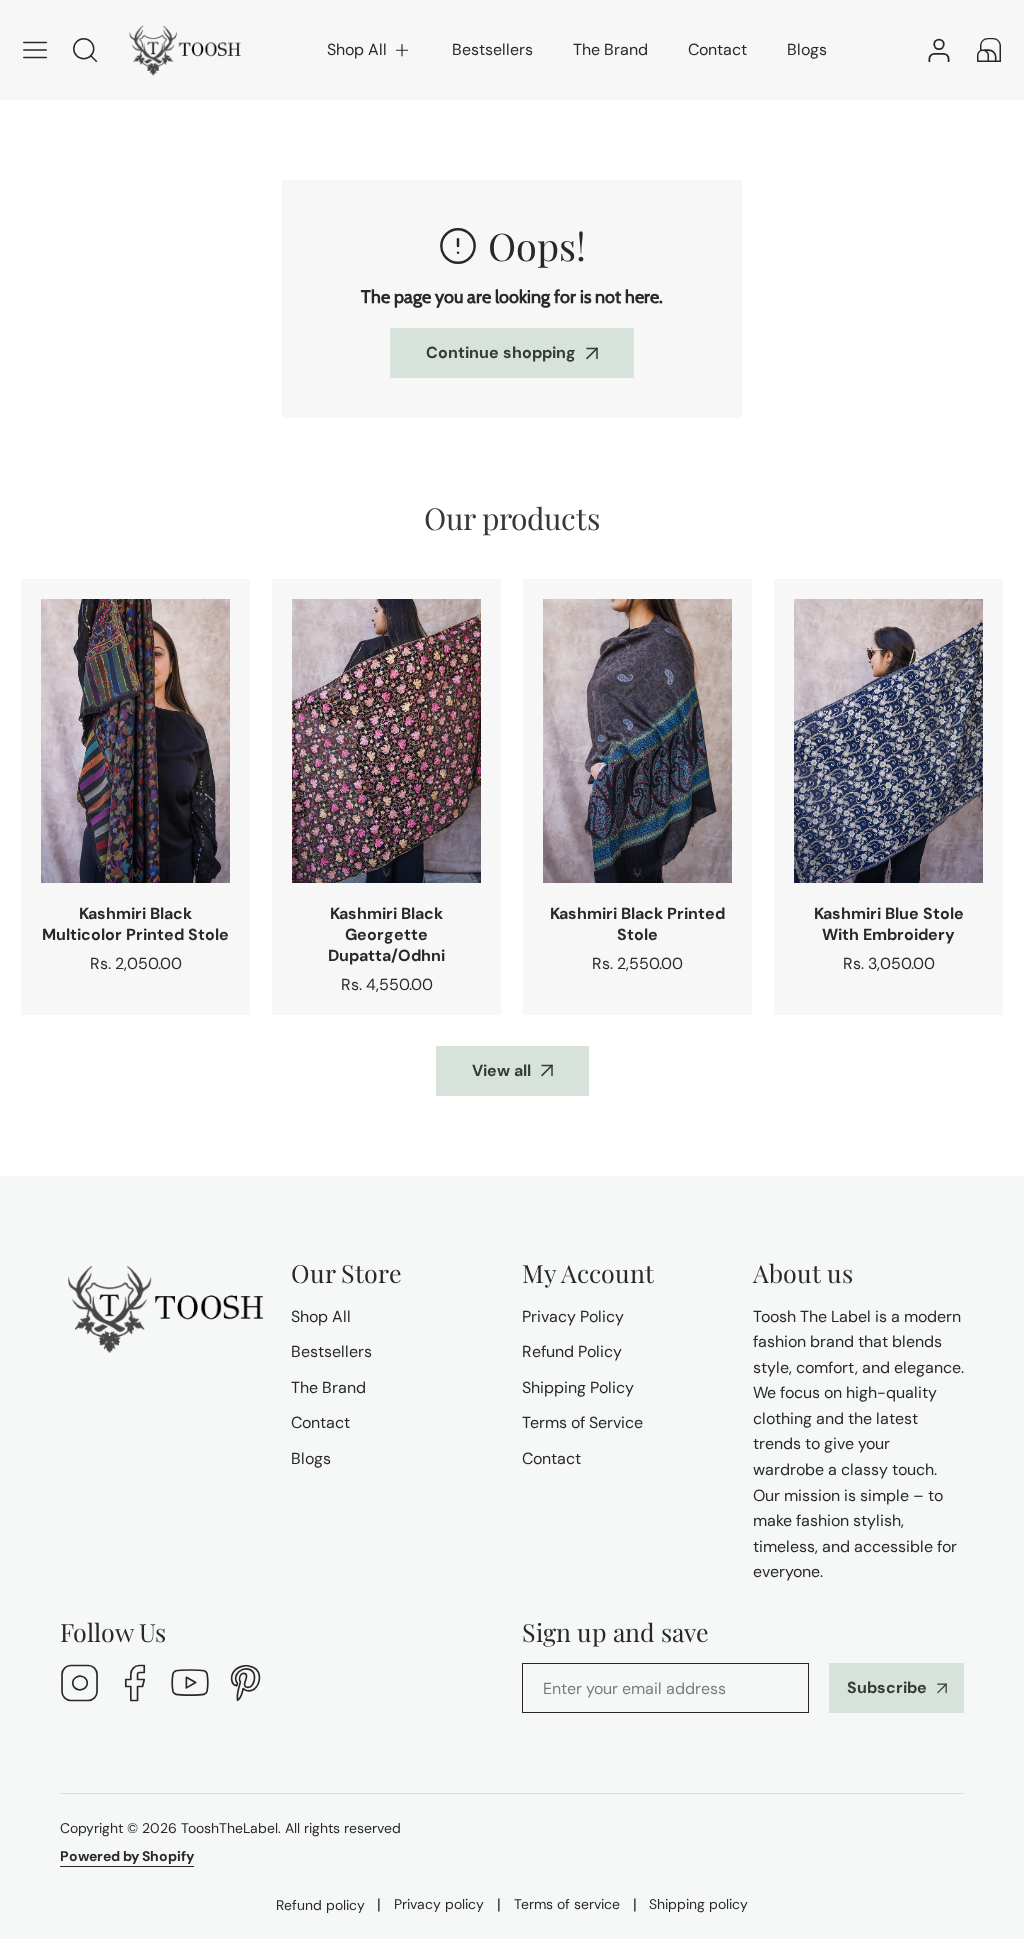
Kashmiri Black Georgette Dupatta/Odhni (386, 934)
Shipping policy (698, 1904)
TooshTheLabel (229, 1828)
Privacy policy (439, 1904)
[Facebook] (135, 1685)
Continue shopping (501, 352)
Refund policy (320, 1905)
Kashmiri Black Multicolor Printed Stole (135, 924)
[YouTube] (190, 1685)
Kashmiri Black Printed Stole (637, 924)
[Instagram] (80, 1685)
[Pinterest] (245, 1685)
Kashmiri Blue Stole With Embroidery (889, 924)
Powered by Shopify (127, 1856)
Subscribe (887, 1687)
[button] (369, 50)
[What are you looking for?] (85, 50)
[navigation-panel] (35, 50)
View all (501, 1070)
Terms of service (567, 1904)
